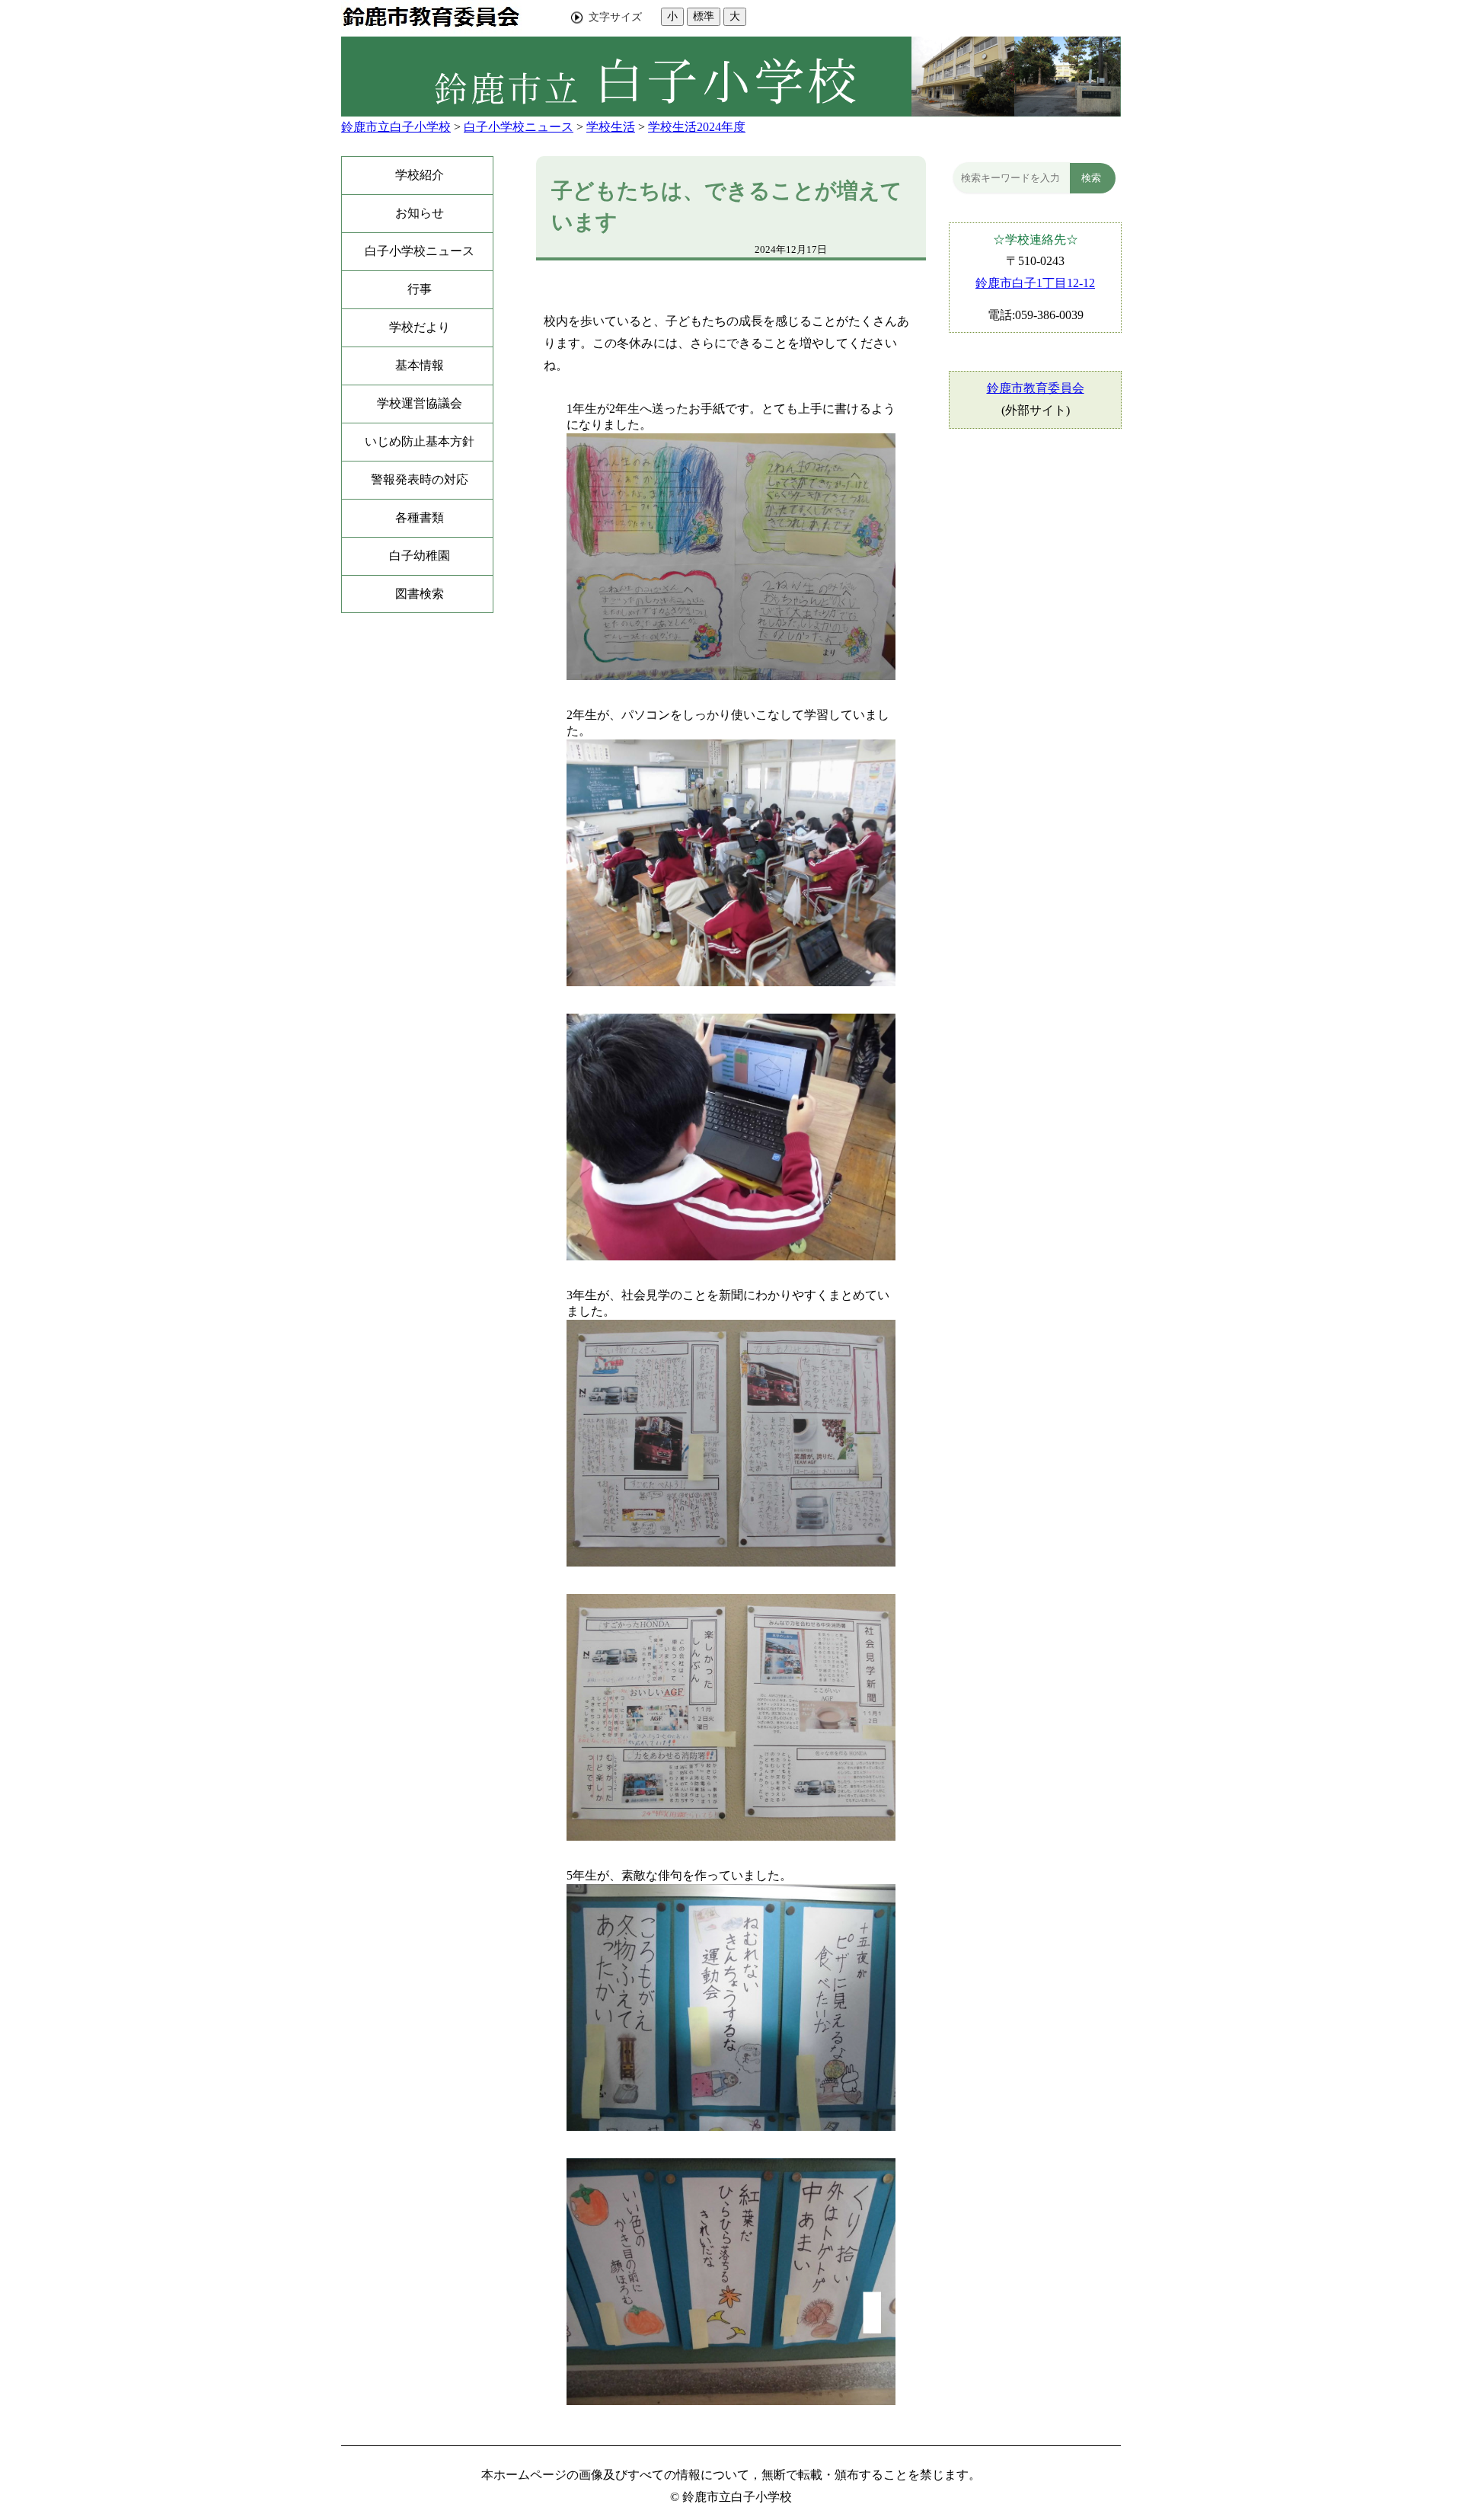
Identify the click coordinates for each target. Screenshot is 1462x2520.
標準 (704, 16)
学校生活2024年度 (697, 127)
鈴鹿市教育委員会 (1036, 388)
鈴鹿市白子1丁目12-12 (1035, 283)
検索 (1091, 178)
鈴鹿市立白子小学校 (396, 127)
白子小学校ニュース (519, 127)
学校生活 (611, 127)
